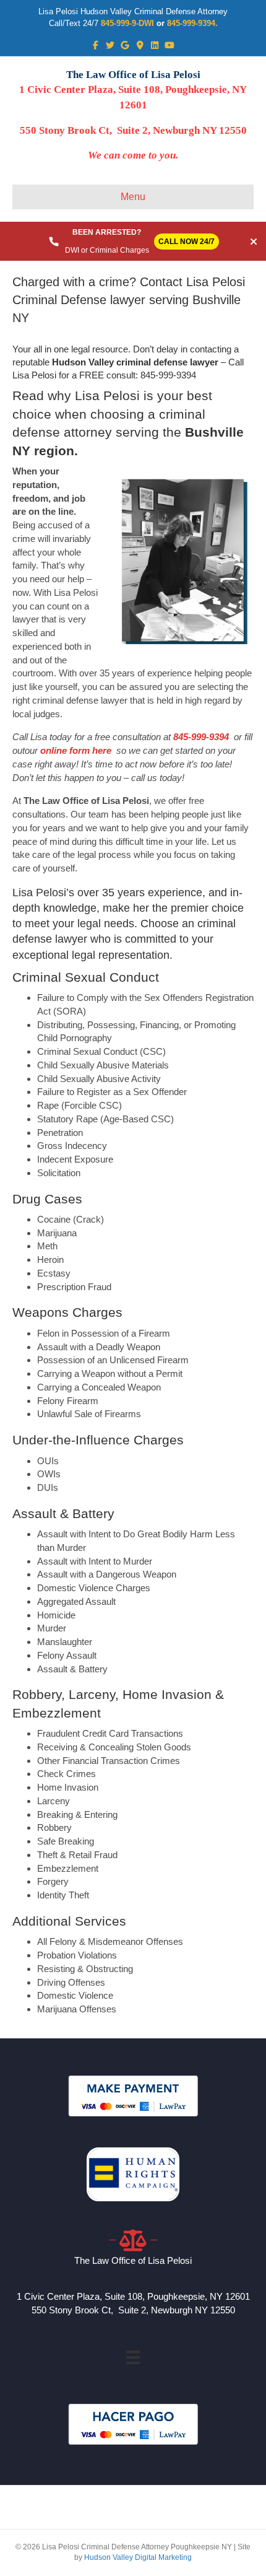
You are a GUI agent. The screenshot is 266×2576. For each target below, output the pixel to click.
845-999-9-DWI (127, 23)
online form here (75, 750)
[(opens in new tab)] (133, 2095)
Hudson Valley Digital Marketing (138, 2557)
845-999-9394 (201, 737)
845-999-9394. (192, 23)
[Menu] (133, 2357)
